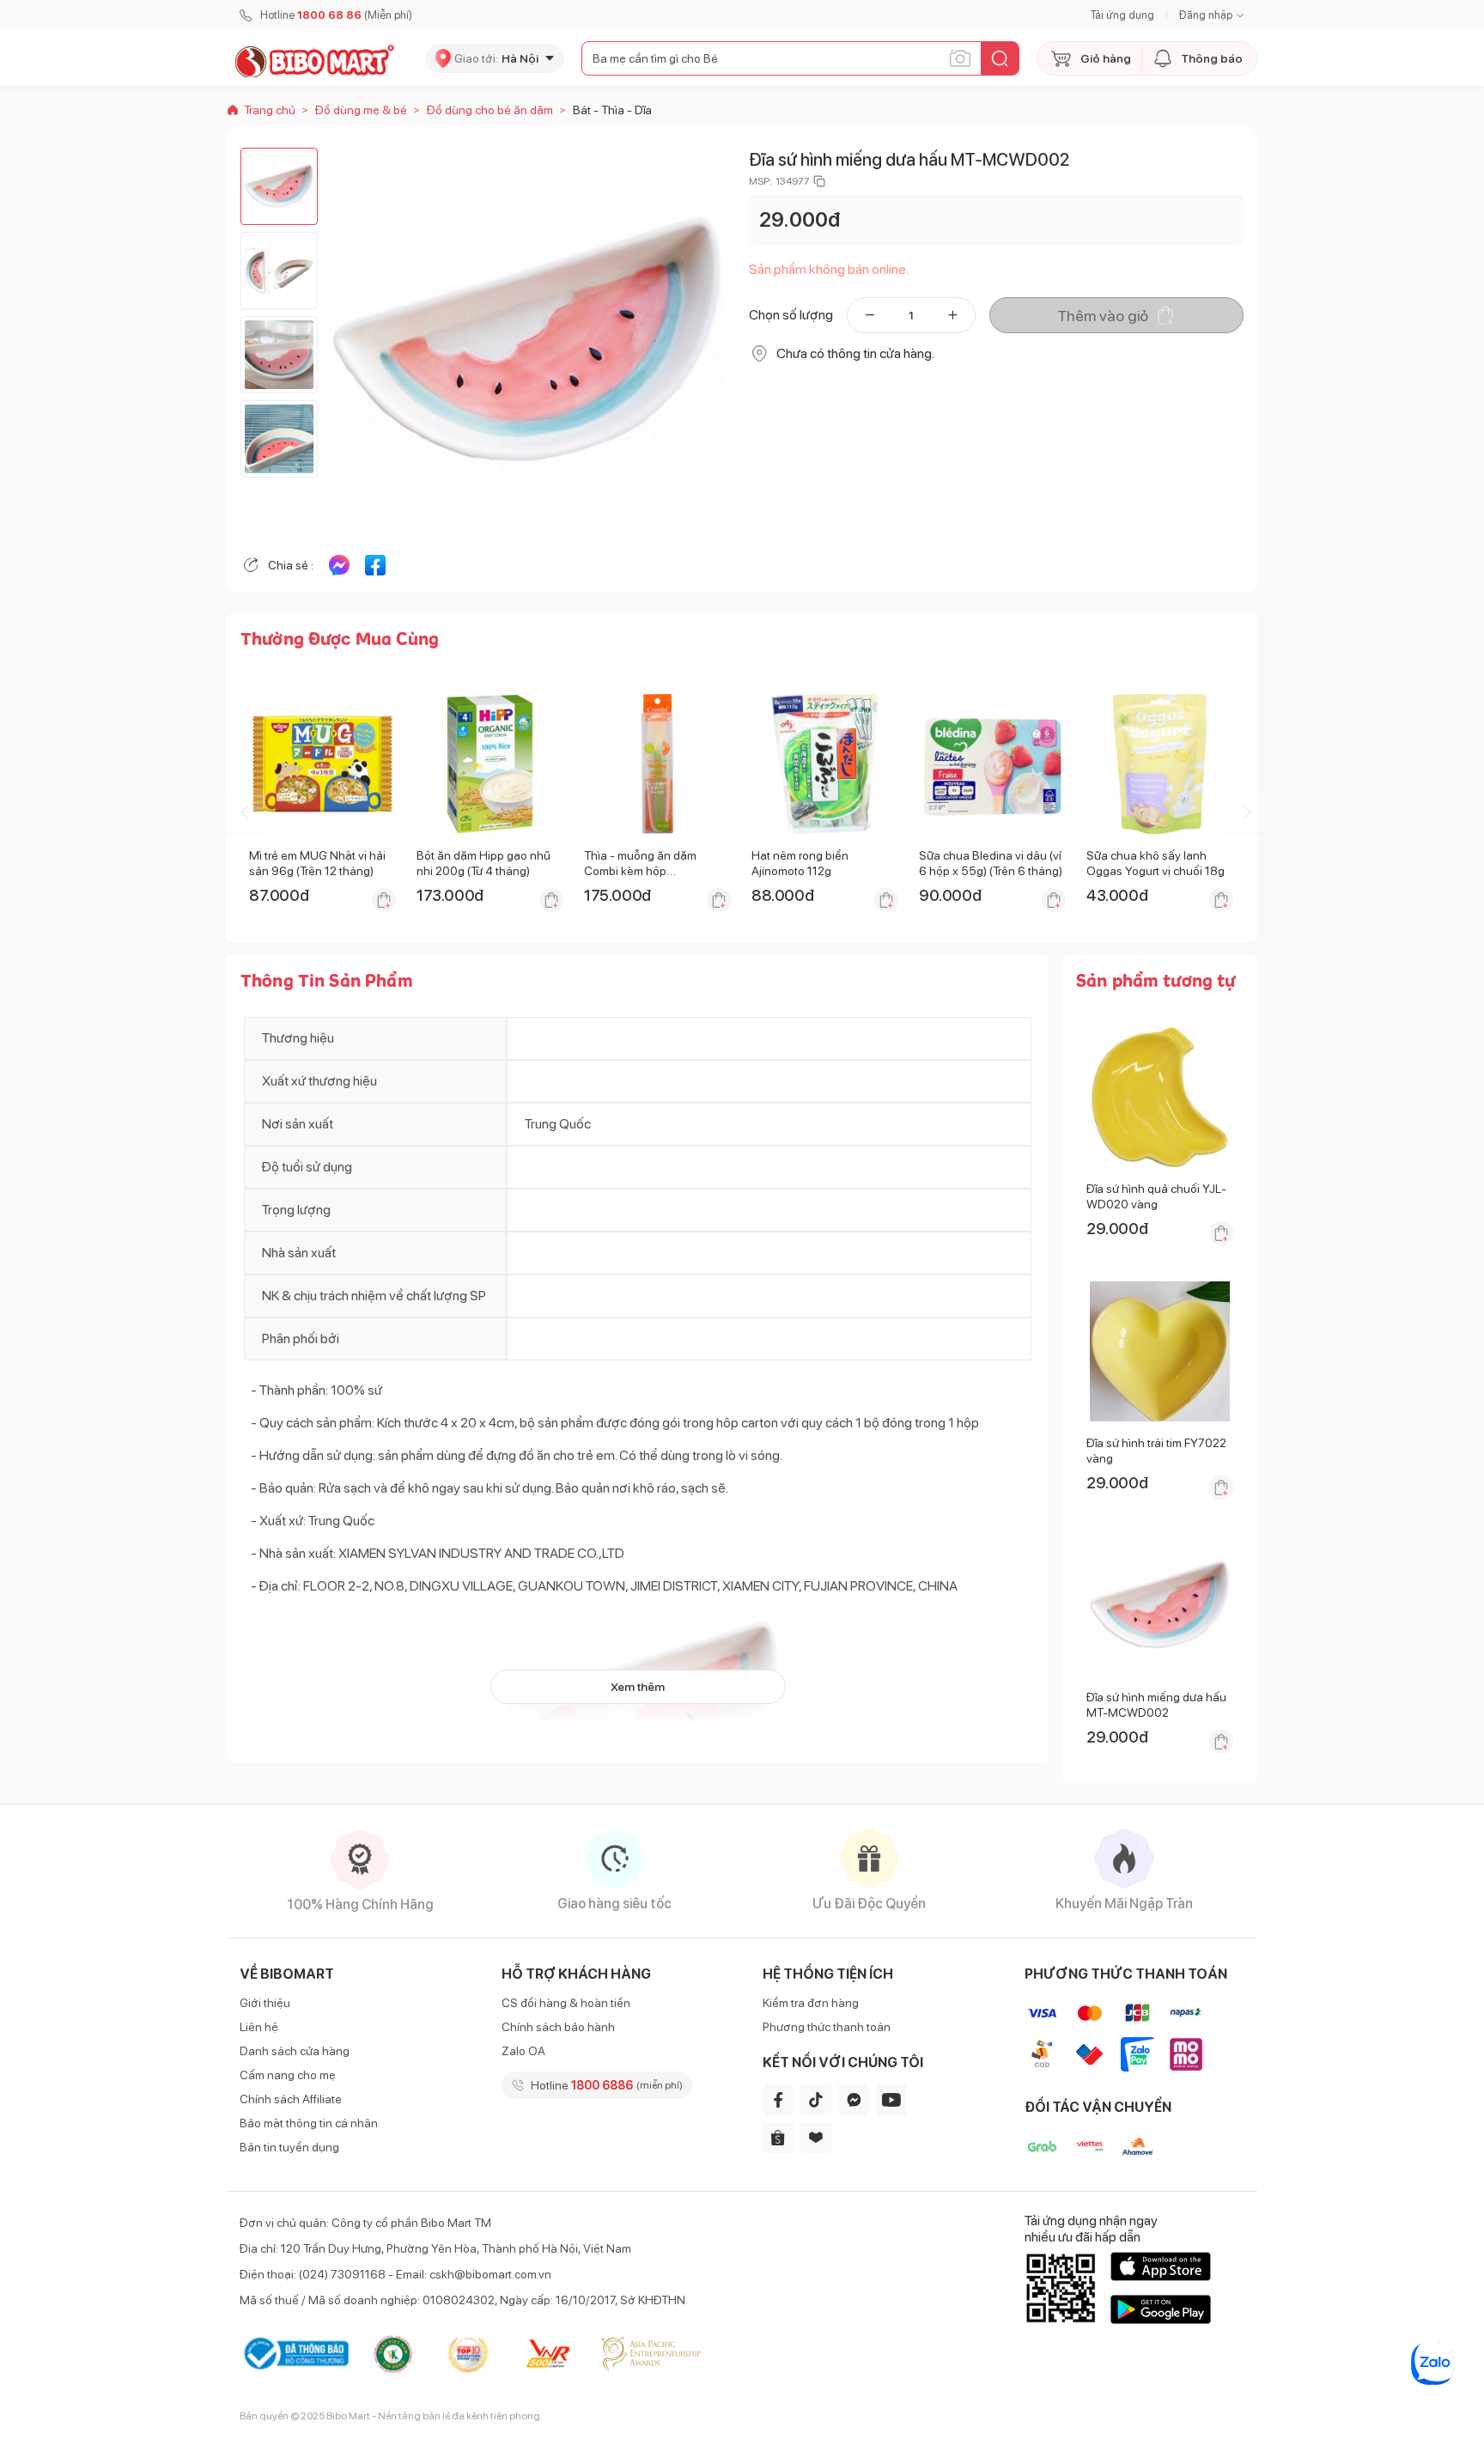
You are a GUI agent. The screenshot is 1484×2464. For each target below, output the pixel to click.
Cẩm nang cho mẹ (288, 2075)
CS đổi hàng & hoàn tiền (566, 2003)
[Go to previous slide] (244, 812)
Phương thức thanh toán (827, 2027)
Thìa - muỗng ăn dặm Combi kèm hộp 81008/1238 (640, 871)
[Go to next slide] (1246, 812)
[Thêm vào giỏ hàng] (384, 900)
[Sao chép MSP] (819, 181)
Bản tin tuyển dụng (289, 2147)
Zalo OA (523, 2051)
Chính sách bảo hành (558, 2027)
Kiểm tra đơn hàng (811, 2003)
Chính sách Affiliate (291, 2099)
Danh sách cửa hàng (295, 2051)
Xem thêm (638, 1687)
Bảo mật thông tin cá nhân (309, 2123)
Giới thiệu (265, 2003)
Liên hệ (259, 2027)
